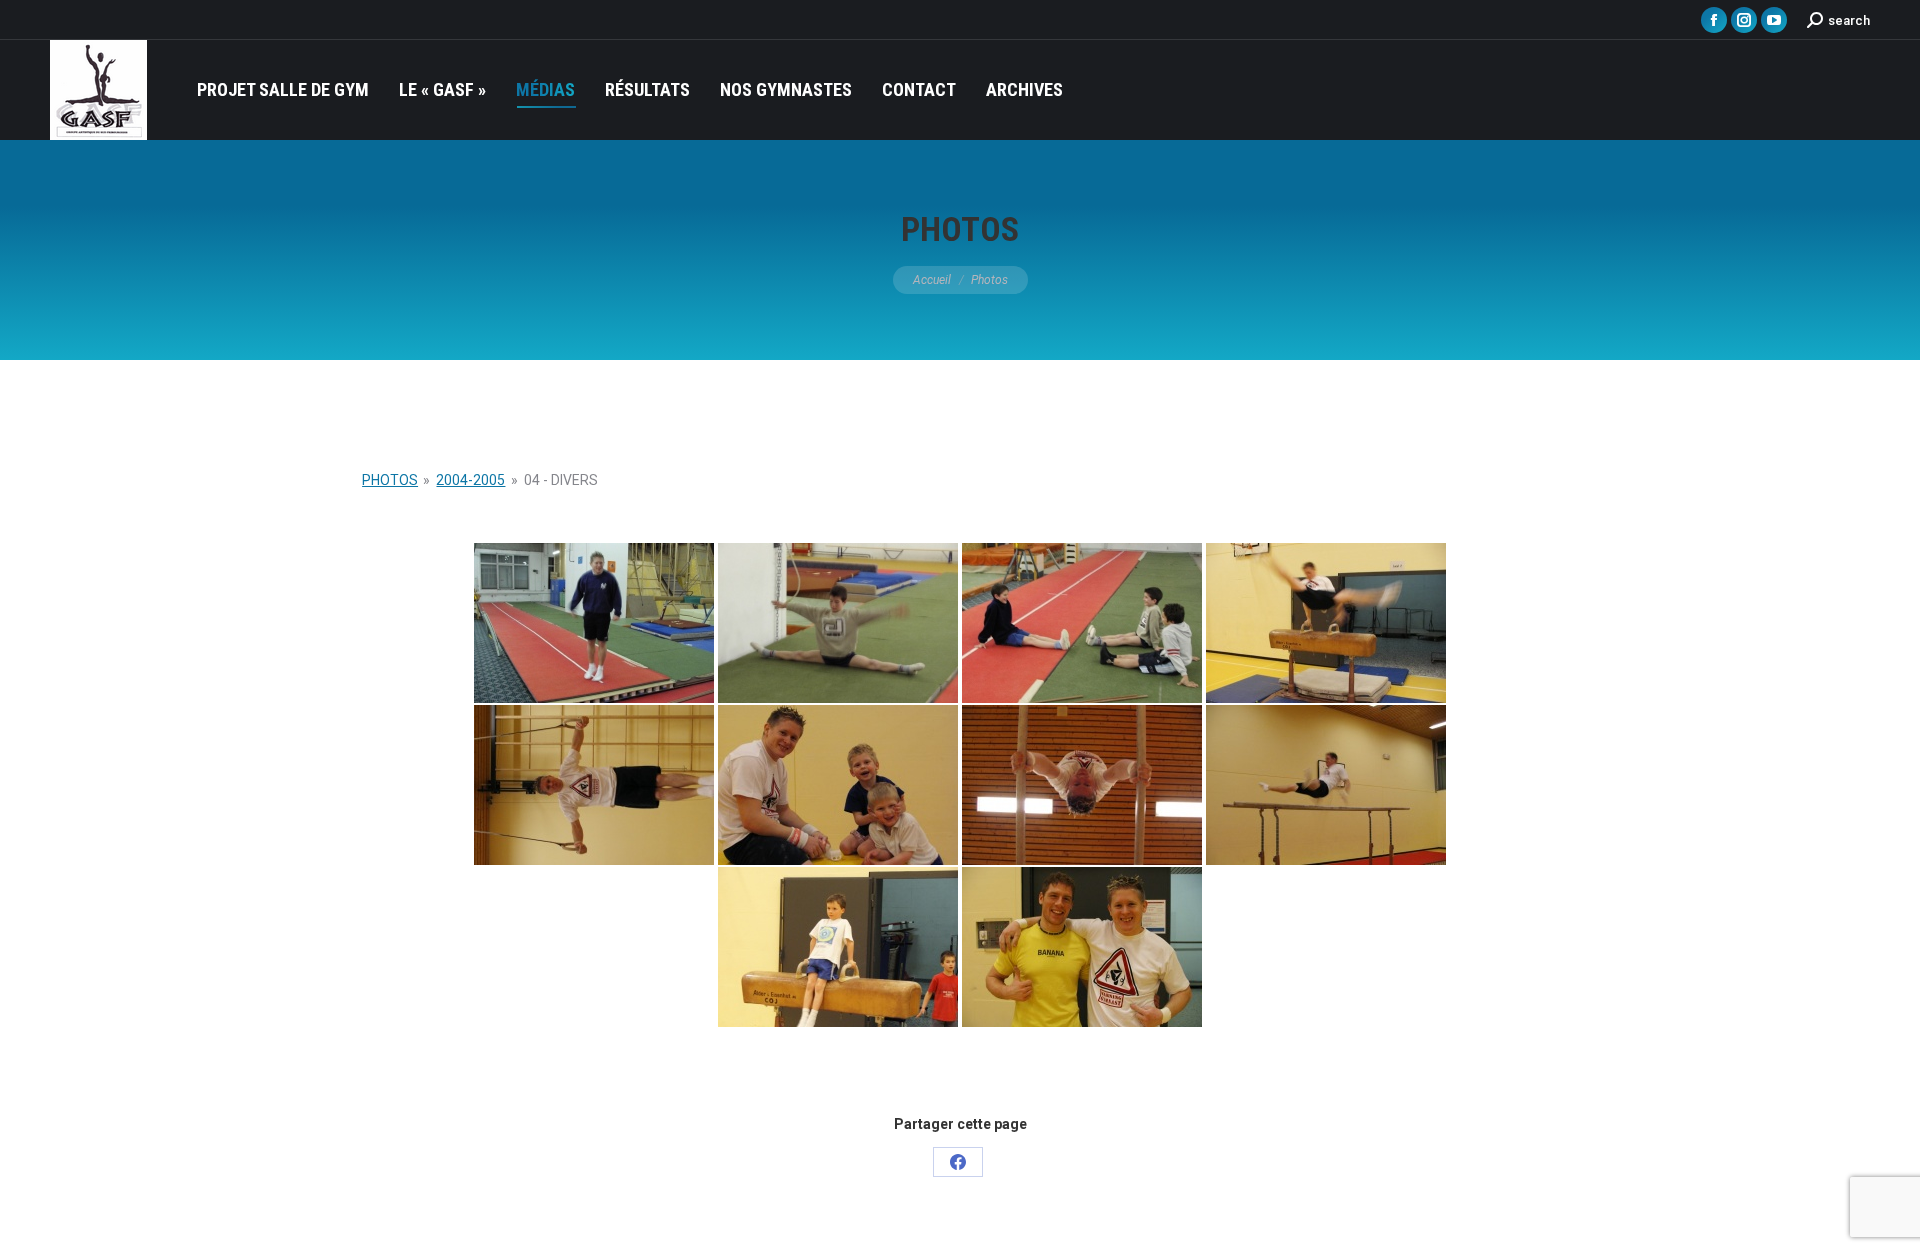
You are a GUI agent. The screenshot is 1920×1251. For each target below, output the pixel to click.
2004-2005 (470, 480)
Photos (390, 480)
